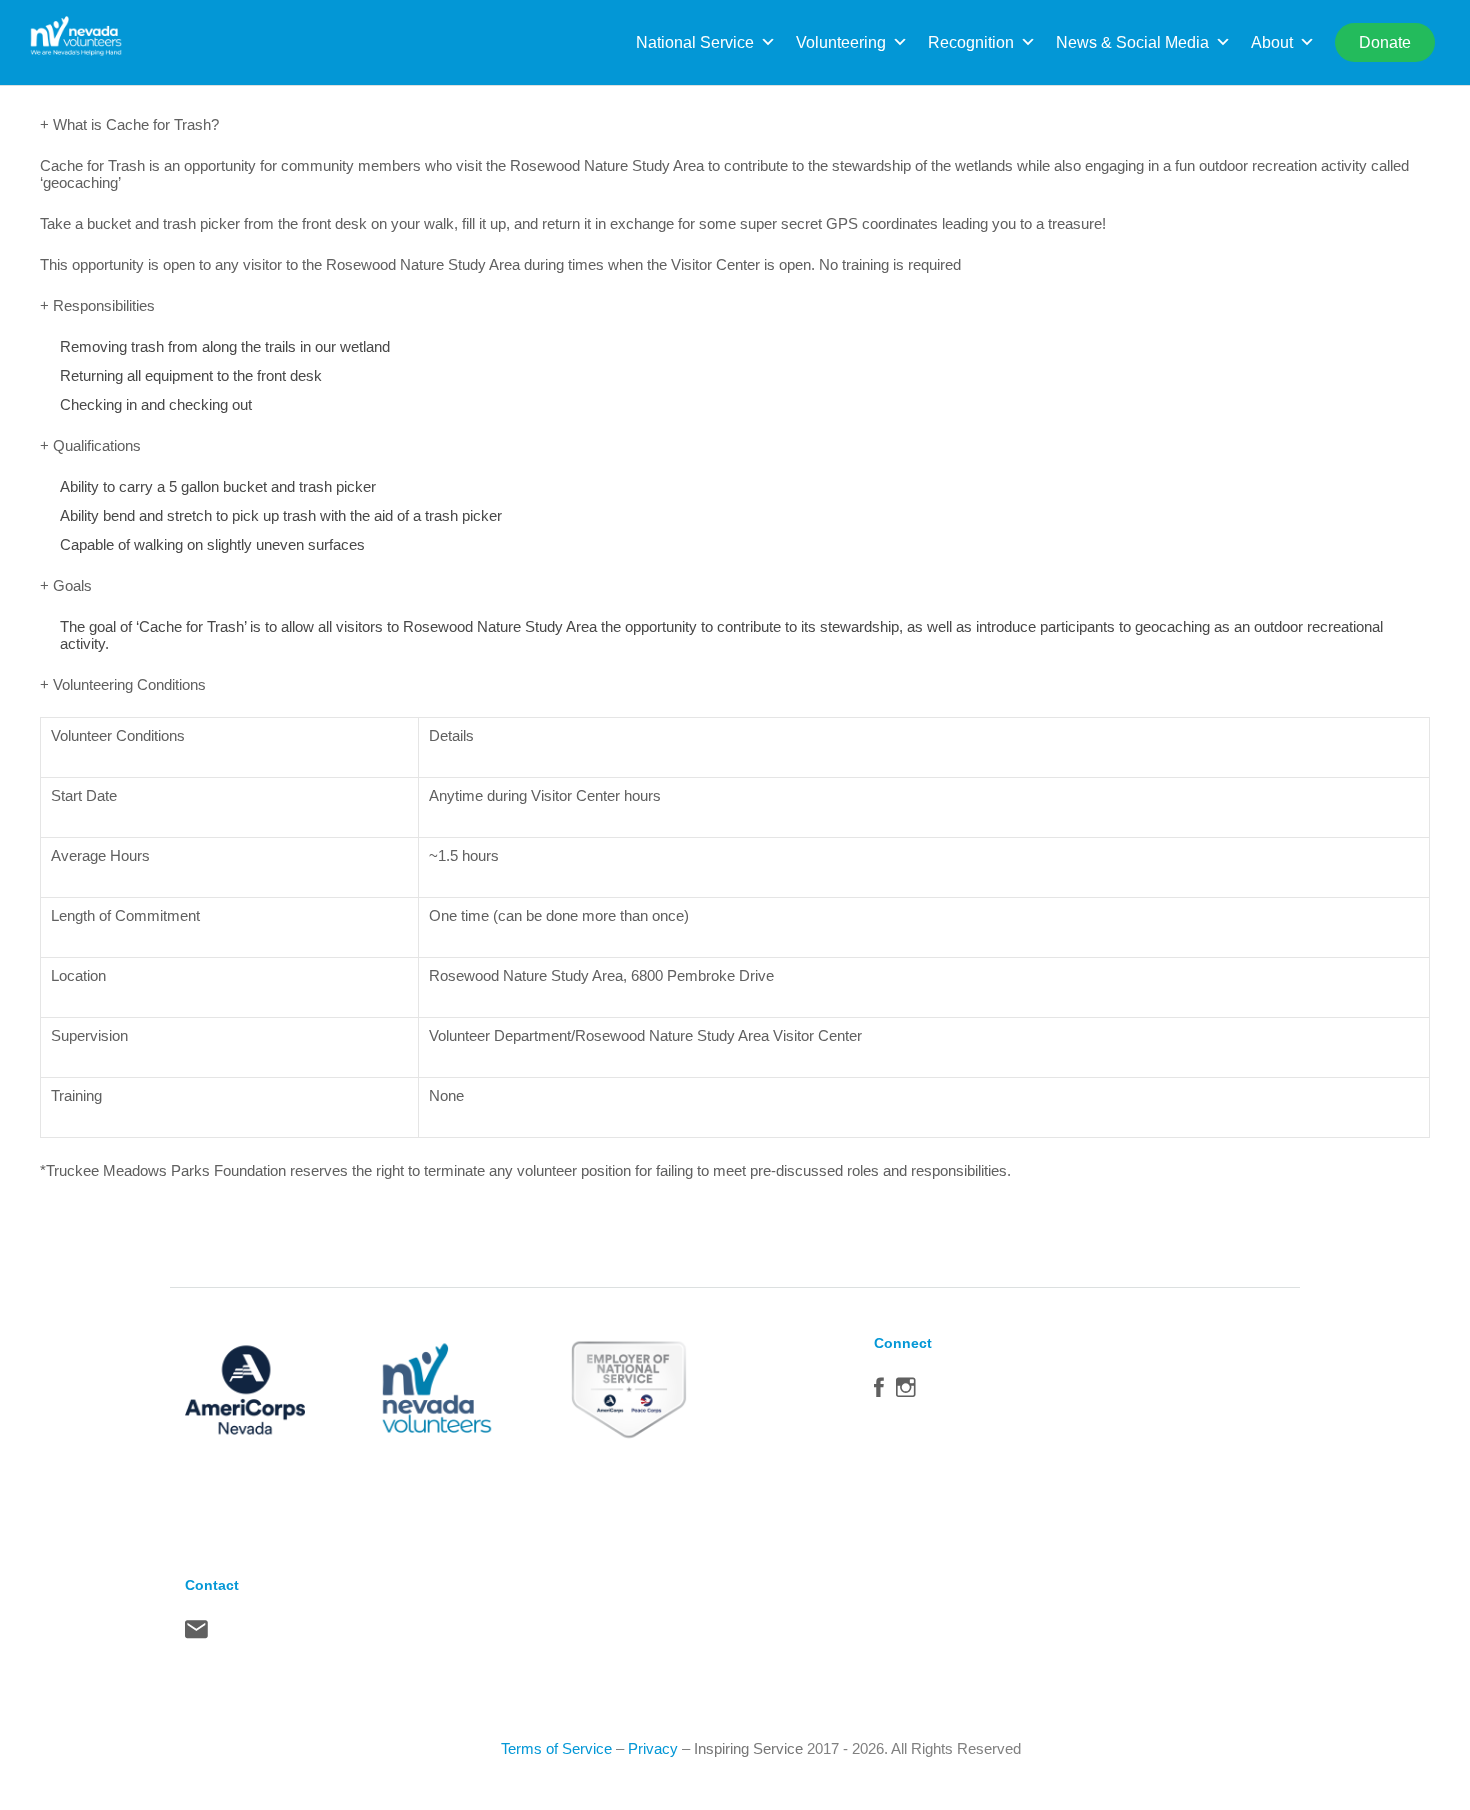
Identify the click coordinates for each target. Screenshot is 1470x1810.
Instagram (906, 1392)
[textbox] (229, 735)
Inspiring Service (748, 1748)
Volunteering (841, 42)
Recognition (971, 42)
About (1272, 42)
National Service (695, 42)
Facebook (879, 1392)
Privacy (653, 1748)
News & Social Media (1132, 42)
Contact (196, 1634)
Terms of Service (556, 1748)
